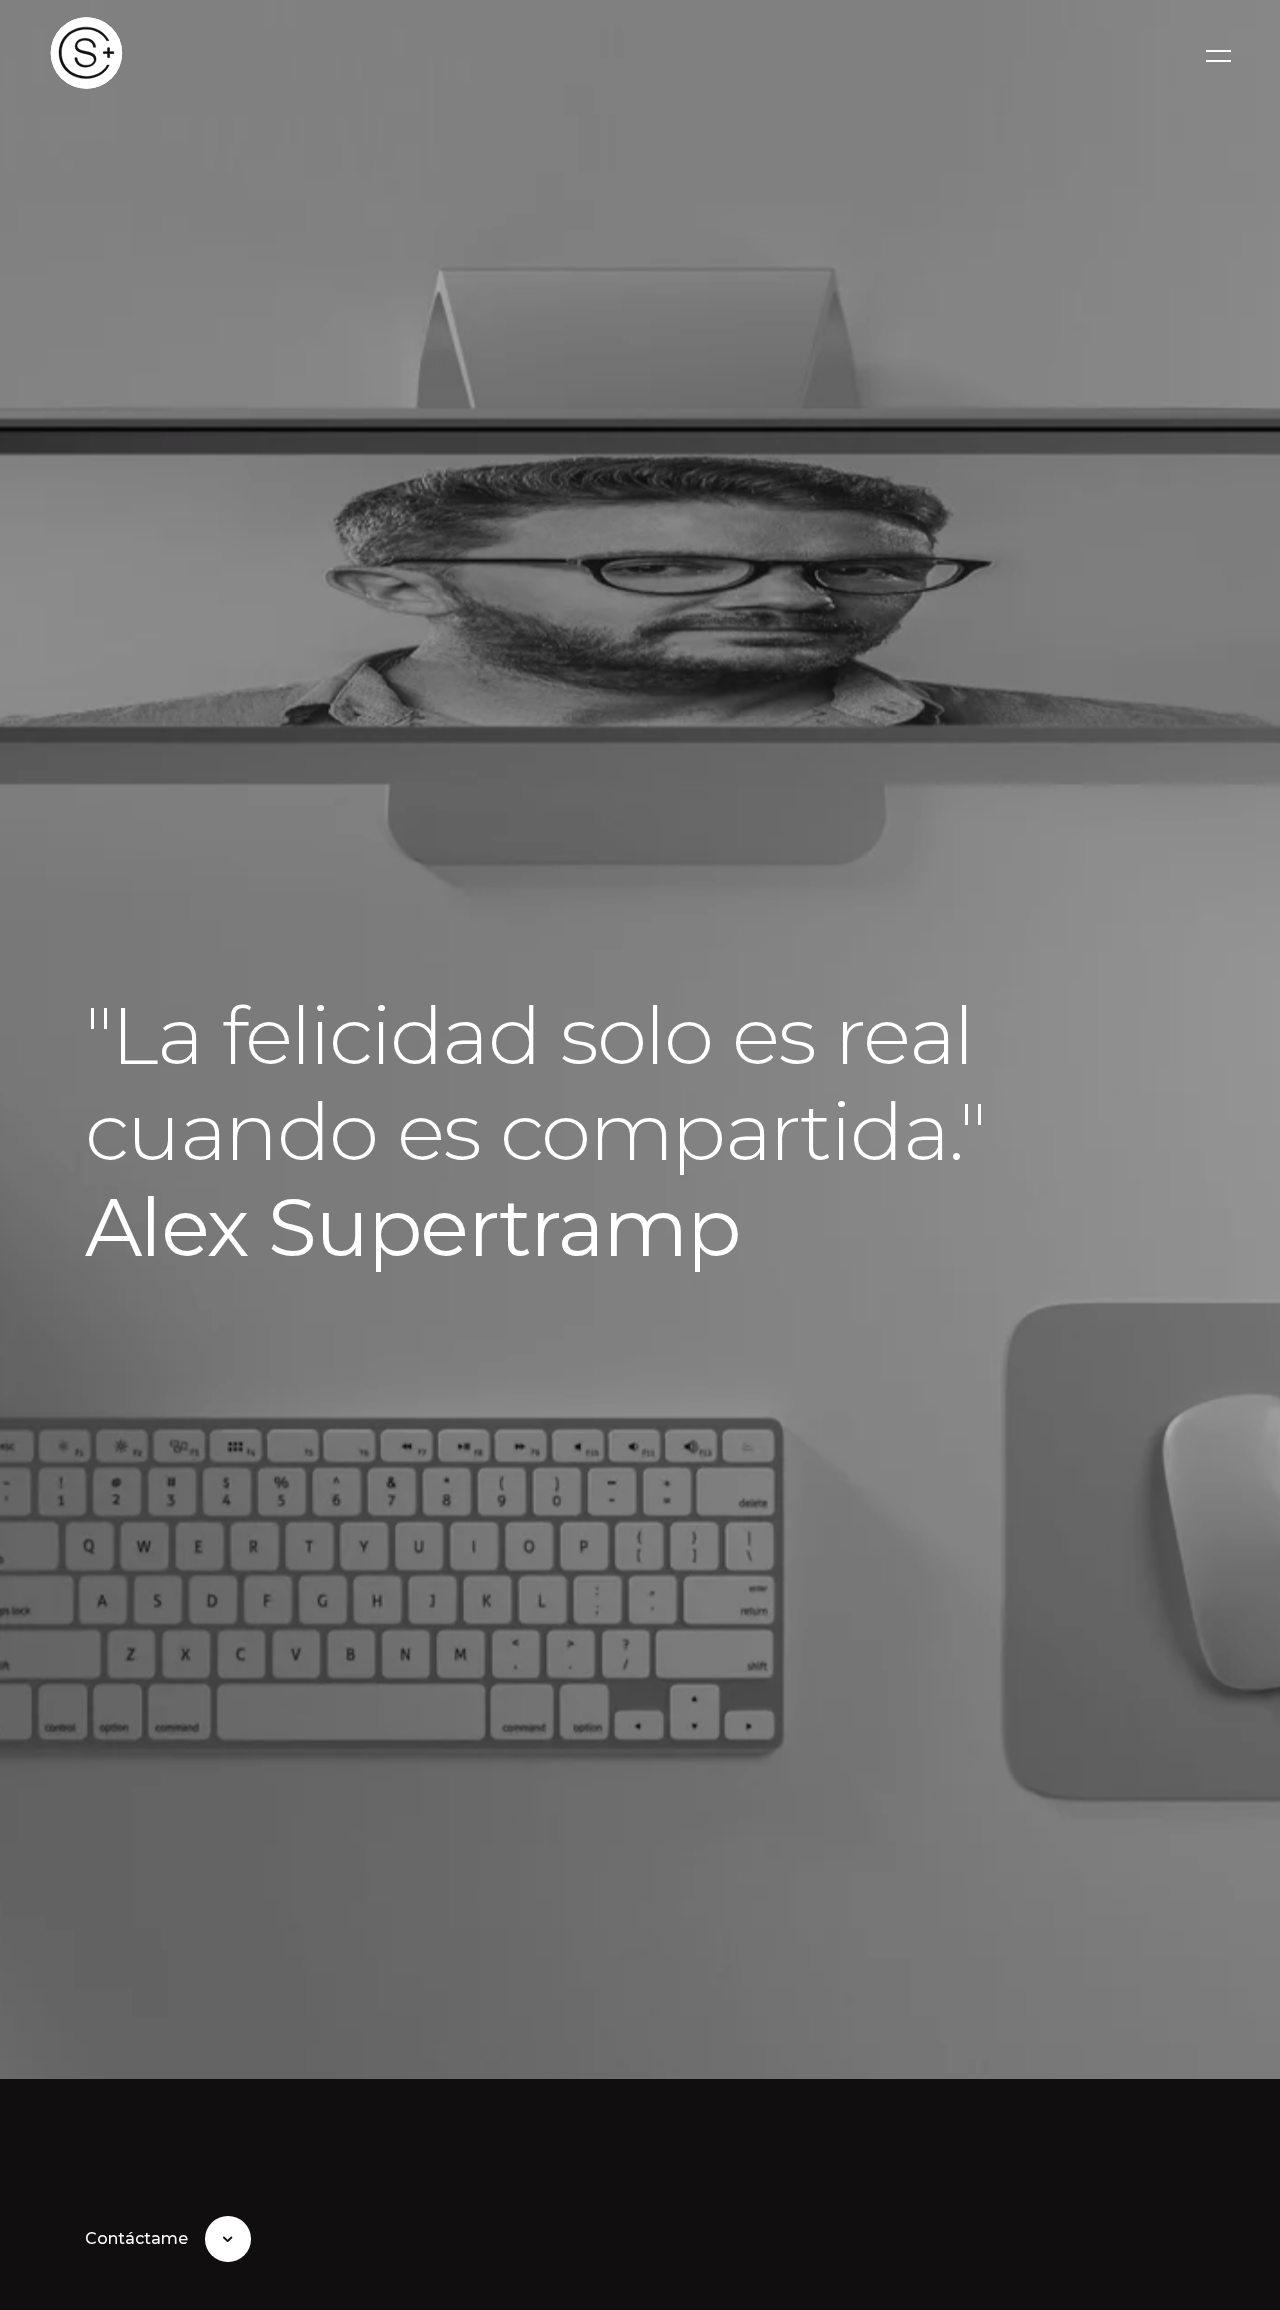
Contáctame (136, 2238)
